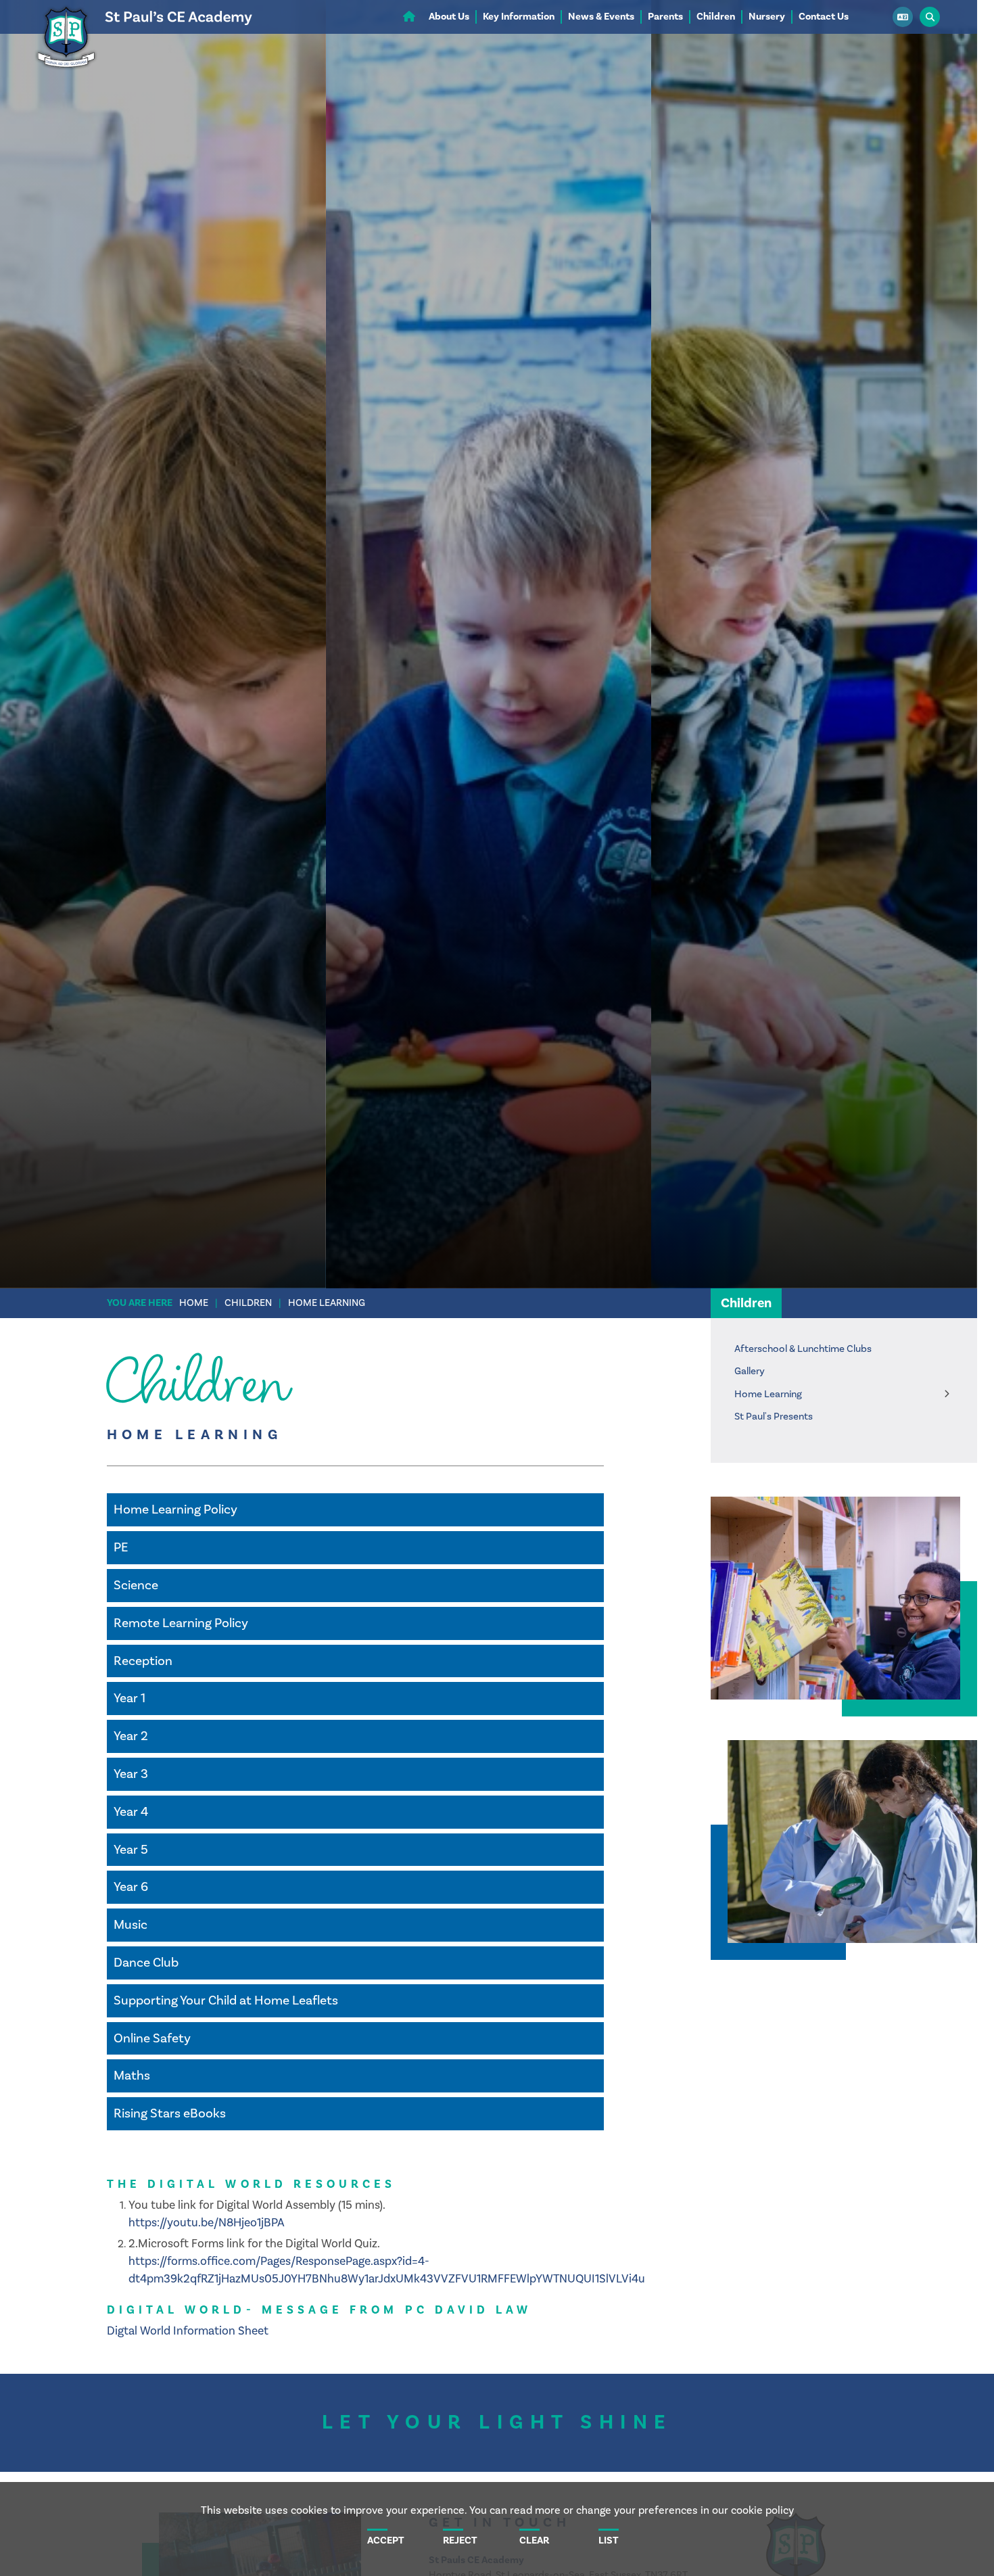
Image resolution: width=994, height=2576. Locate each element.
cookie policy (762, 2510)
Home (194, 1303)
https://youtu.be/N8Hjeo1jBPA (207, 2223)
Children (248, 1303)
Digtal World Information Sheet (188, 2331)
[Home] (143, 71)
